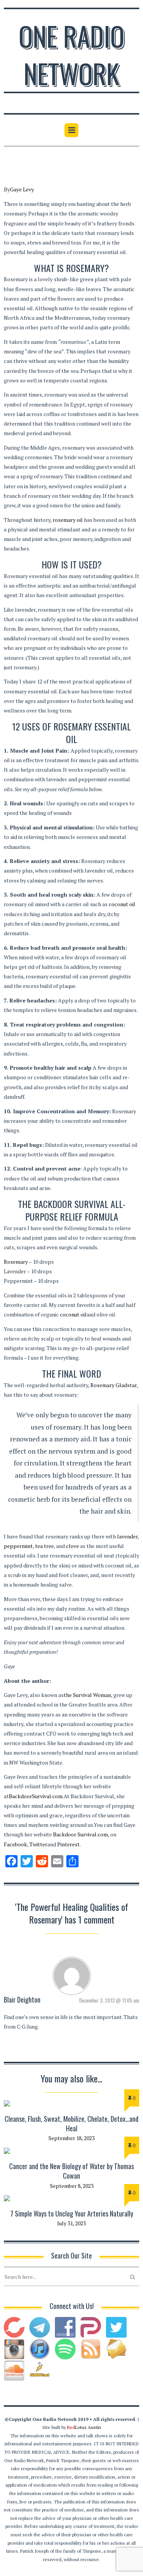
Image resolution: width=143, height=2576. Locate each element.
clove (72, 1546)
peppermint (18, 1546)
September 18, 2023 (71, 2138)
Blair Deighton (22, 2000)
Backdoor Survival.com (80, 1834)
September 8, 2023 (72, 2186)
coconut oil (122, 904)
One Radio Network (71, 54)
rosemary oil (68, 520)
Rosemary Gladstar (113, 1385)
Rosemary (16, 1262)
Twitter (38, 1844)
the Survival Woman (87, 1695)
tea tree (44, 1546)
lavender (127, 1536)
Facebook (15, 1844)
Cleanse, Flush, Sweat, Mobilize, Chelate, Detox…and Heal (71, 2123)
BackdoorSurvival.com (36, 1796)
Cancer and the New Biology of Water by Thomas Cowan (71, 2171)
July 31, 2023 (71, 2223)
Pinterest (68, 1844)
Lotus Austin (84, 2427)
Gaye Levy (22, 189)
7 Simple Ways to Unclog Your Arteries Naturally (72, 2213)
